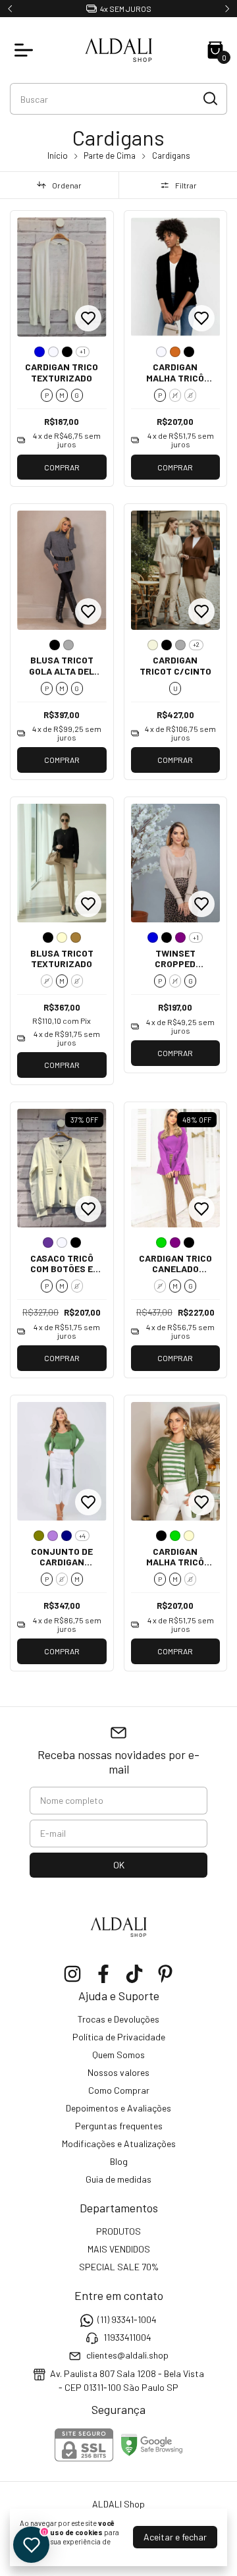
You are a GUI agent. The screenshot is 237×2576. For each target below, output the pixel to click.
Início (58, 155)
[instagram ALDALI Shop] (72, 1974)
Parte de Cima (110, 155)
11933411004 (127, 2337)
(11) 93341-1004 (127, 2319)
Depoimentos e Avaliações (118, 2108)
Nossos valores (118, 2072)
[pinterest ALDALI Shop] (165, 1974)
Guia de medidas (118, 2179)
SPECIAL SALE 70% (119, 2267)
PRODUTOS (118, 2231)
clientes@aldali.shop (127, 2356)
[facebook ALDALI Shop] (103, 1974)
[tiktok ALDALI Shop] (134, 1974)
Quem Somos (118, 2055)
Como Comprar (119, 2090)
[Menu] (26, 50)
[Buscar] (209, 98)
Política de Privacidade (119, 2037)
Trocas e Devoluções (118, 2019)
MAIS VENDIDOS (119, 2249)
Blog (119, 2161)
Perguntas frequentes (119, 2126)
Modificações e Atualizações (119, 2143)
